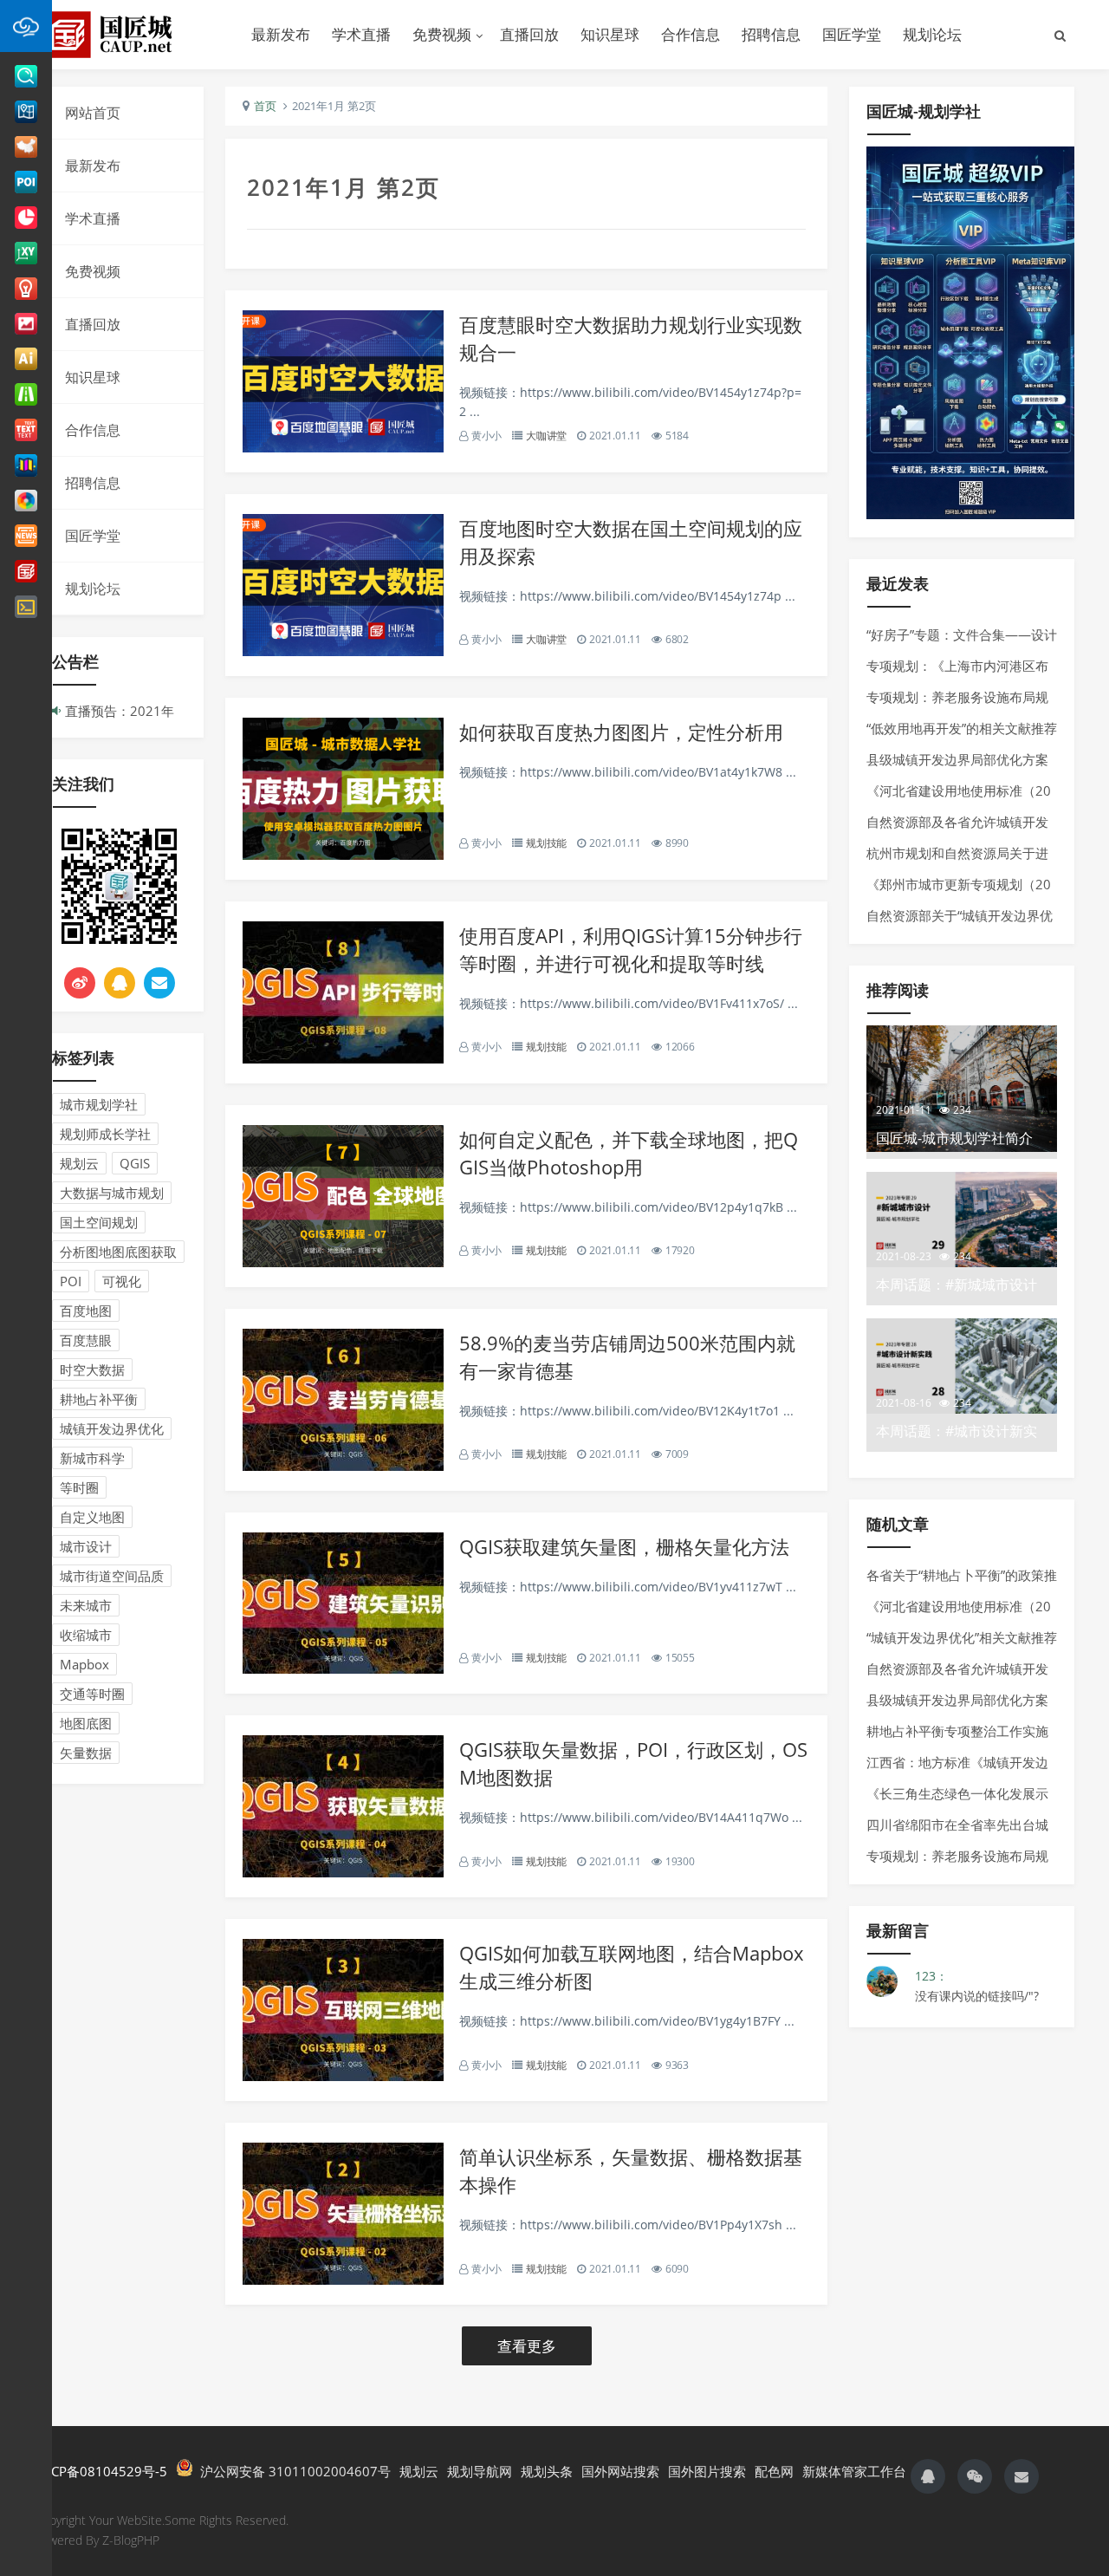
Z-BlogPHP (131, 2540)
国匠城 (130, 35)
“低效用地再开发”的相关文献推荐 (962, 728)
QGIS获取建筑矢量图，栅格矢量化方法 (624, 1546)
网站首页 (93, 113)
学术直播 (361, 34)
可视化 (122, 1281)
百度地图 (86, 1311)
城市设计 (86, 1546)
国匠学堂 (852, 34)
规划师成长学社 (105, 1134)
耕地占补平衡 (99, 1399)
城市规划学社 (99, 1104)
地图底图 (86, 1723)
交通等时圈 (92, 1694)
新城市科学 (92, 1458)
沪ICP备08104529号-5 (101, 2471)
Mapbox (84, 1664)
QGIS (135, 1163)
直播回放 (529, 34)
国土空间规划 (99, 1222)
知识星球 (610, 34)
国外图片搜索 (707, 2471)
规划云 (79, 1163)
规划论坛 (932, 34)
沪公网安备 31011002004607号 (292, 2471)
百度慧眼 (86, 1340)
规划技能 (546, 843)
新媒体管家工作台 (854, 2471)
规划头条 (547, 2471)
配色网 (774, 2471)
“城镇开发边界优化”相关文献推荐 (962, 1637)
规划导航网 (480, 2471)
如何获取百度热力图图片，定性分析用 (621, 732)
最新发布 (281, 34)
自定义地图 (92, 1517)
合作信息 (691, 34)
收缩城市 (86, 1635)
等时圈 (79, 1487)
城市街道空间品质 (112, 1576)
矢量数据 (86, 1753)
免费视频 (442, 34)
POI (71, 1281)
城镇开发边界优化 (112, 1428)
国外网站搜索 (620, 2471)
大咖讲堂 (546, 436)
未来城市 (86, 1605)
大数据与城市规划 (112, 1193)
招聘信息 (771, 34)
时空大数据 (92, 1369)
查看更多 (527, 2346)
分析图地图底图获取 (118, 1252)
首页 (265, 106)
